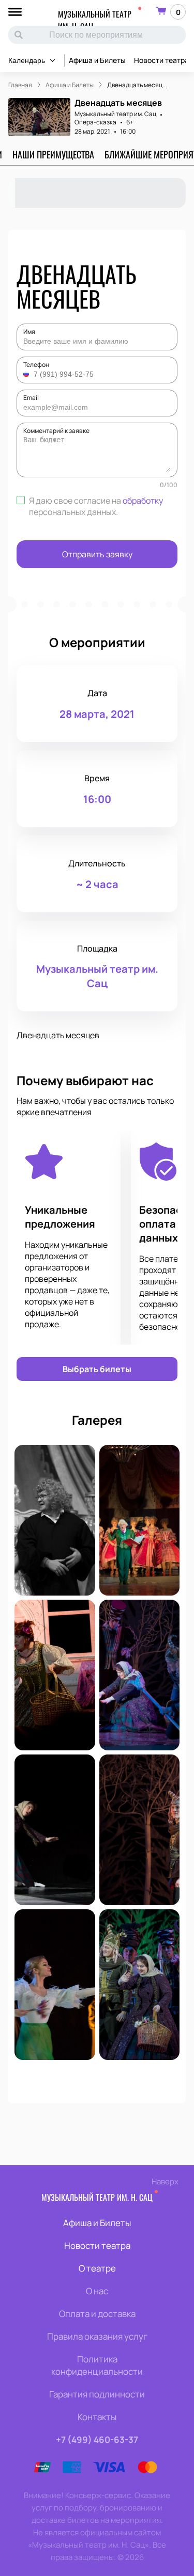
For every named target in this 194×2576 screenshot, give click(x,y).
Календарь (27, 60)
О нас (97, 2291)
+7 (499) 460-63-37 (97, 2440)
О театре (97, 2268)
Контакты (97, 2417)
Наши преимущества (53, 154)
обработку (143, 501)
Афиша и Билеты (97, 60)
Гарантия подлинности (97, 2394)
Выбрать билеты (97, 1369)
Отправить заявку (97, 554)
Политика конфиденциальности (97, 2365)
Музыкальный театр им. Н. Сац (95, 20)
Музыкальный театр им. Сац (115, 114)
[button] (27, 374)
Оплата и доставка (97, 2314)
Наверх (165, 2181)
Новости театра (161, 60)
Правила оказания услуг (97, 2336)
